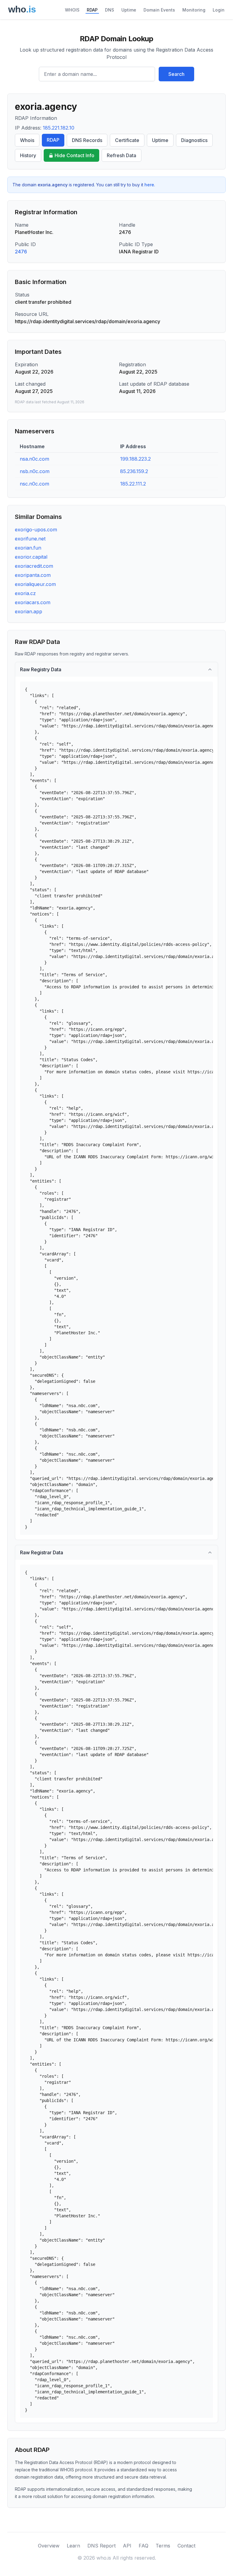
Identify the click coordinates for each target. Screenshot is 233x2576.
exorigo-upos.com (36, 530)
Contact (186, 2546)
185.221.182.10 (59, 128)
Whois (27, 140)
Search (176, 74)
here (149, 185)
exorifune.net (30, 539)
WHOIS (72, 10)
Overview (49, 2546)
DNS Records (87, 140)
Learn (73, 2546)
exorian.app (29, 611)
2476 (21, 252)
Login (219, 10)
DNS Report (101, 2546)
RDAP (92, 10)
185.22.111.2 (133, 484)
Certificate (127, 140)
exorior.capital (31, 557)
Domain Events (159, 10)
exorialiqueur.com (35, 584)
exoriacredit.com (34, 566)
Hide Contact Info (74, 155)
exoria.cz (25, 593)
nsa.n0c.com (34, 459)
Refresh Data (122, 155)
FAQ (144, 2546)
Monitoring (194, 10)
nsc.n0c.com (34, 484)
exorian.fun (28, 548)
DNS (110, 10)
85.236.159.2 (134, 471)
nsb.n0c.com (35, 471)
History (28, 155)
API (127, 2546)
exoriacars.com (33, 602)
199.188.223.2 (135, 459)
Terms (163, 2546)
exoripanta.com (33, 575)
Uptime (129, 10)
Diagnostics (194, 140)
